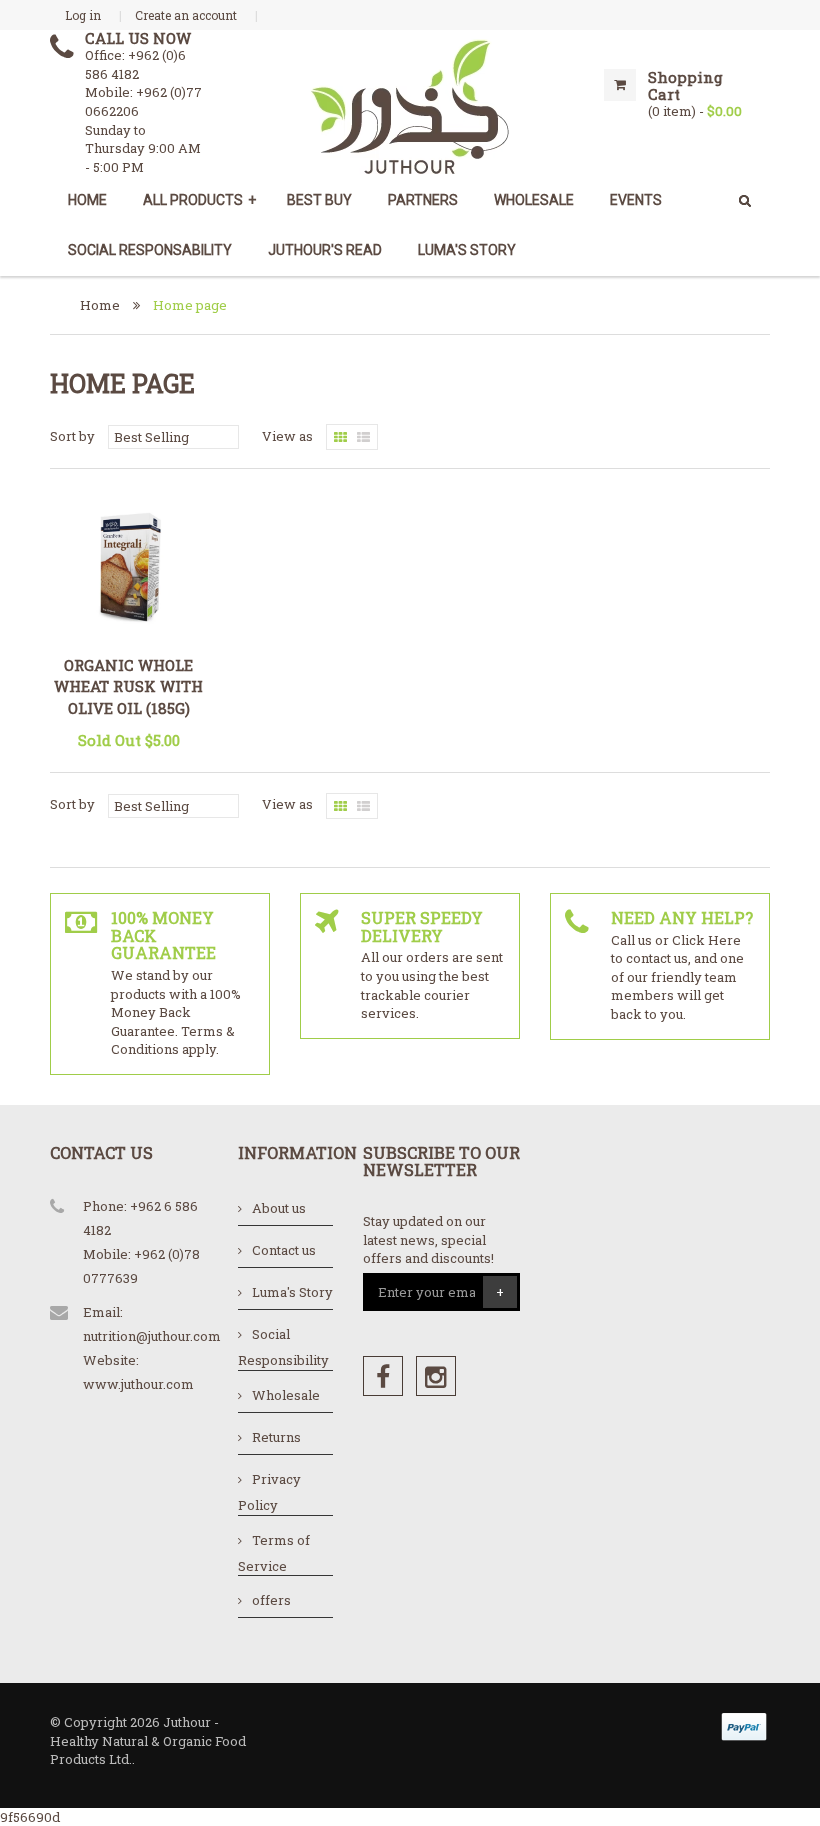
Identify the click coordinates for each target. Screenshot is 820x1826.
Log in (83, 15)
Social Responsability (150, 250)
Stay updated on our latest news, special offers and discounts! (428, 1239)
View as (287, 436)
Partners (423, 200)
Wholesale (286, 1395)
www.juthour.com (138, 1384)
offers (271, 1600)
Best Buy (319, 200)
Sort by (72, 436)
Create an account (186, 15)
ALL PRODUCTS (199, 200)
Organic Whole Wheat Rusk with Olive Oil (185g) (128, 686)
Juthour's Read (325, 250)
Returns (276, 1437)
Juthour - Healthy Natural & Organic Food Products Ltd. (148, 1740)
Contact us (284, 1250)
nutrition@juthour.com (152, 1336)
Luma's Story (467, 250)
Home (87, 200)
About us (279, 1208)
